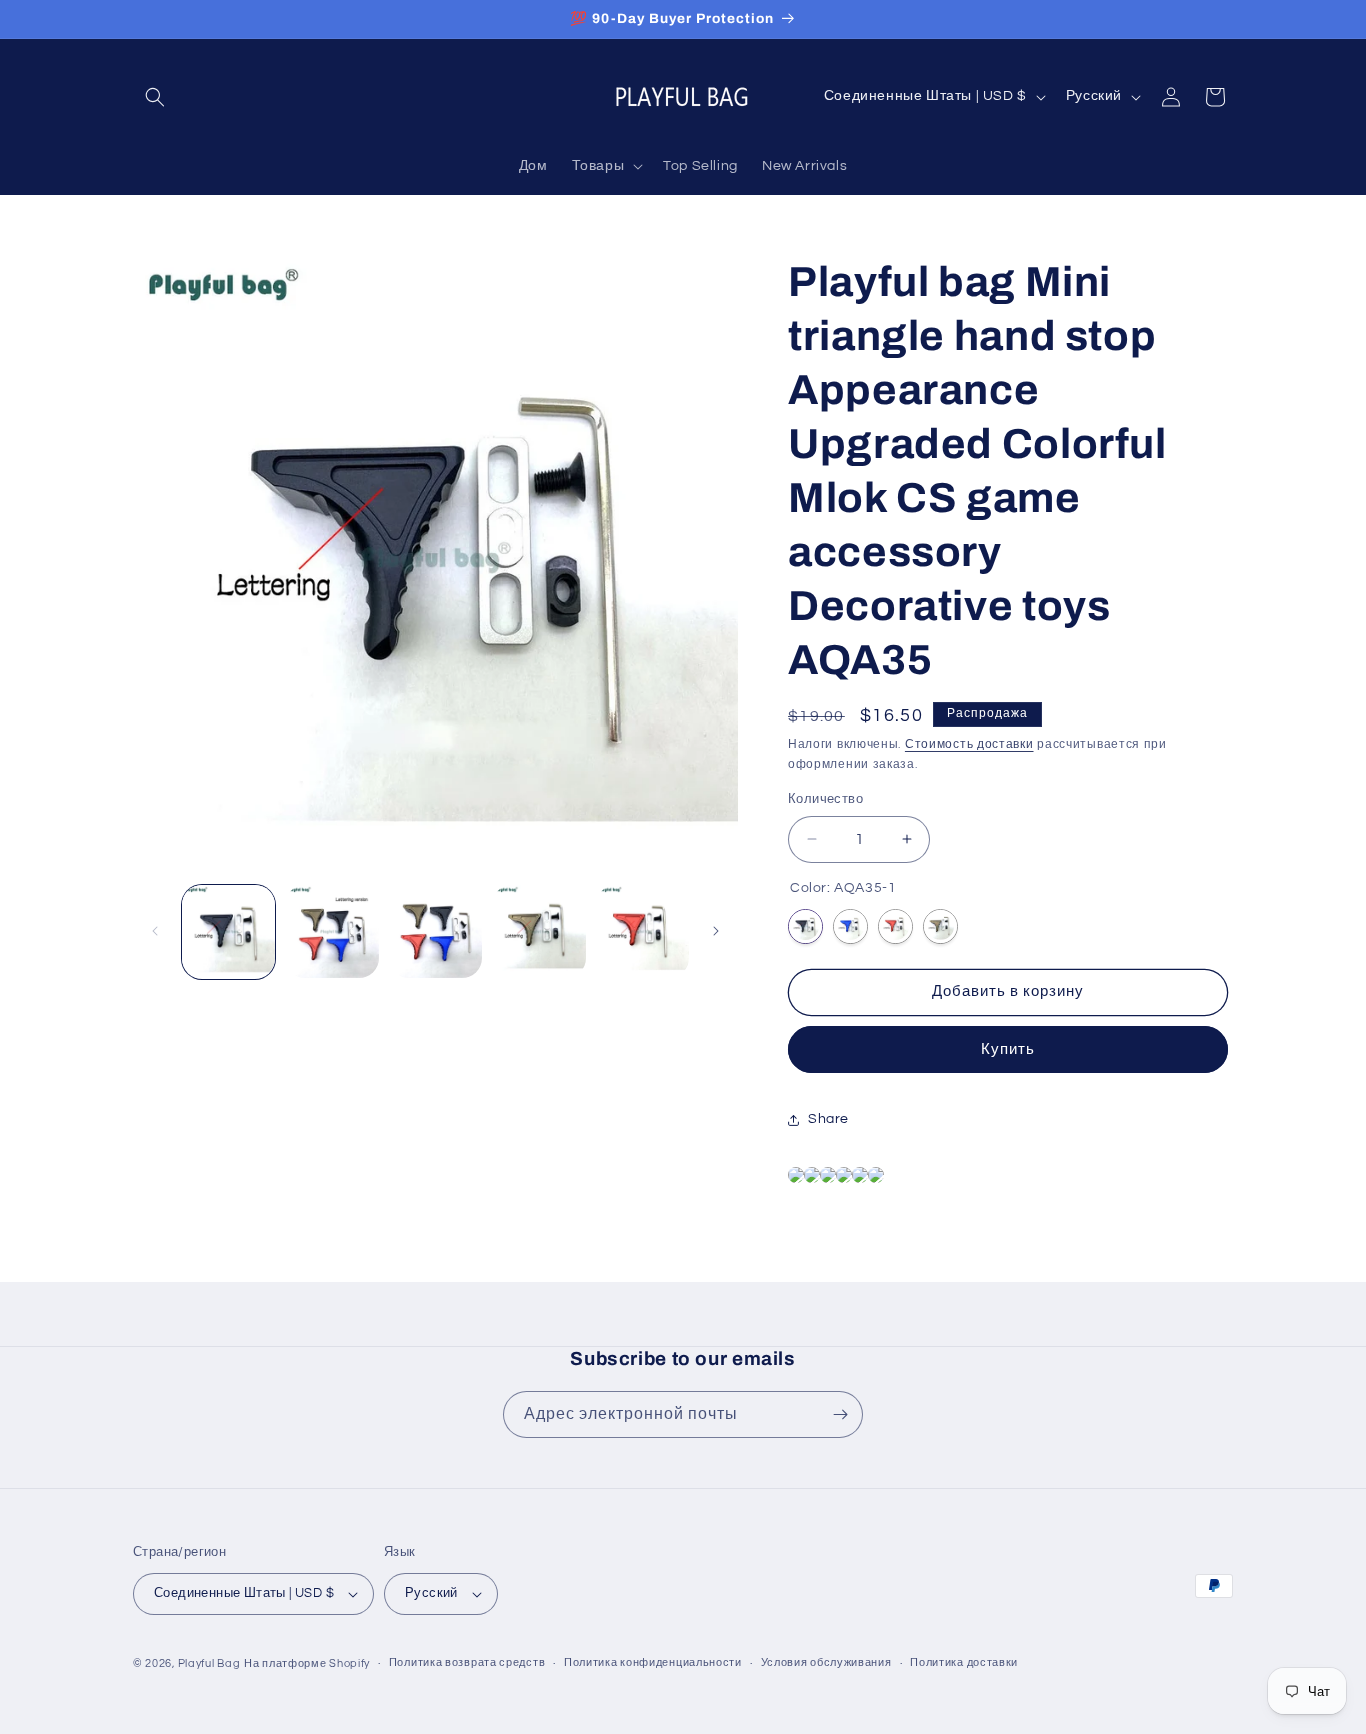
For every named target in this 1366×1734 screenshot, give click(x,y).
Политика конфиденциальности (653, 1662)
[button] (155, 97)
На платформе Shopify (307, 1663)
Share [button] (828, 1119)
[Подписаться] (840, 1414)
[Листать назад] (155, 931)
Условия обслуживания (826, 1662)
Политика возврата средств (467, 1662)
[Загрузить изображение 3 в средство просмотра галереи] (435, 931)
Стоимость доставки (969, 744)
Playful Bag (209, 1663)
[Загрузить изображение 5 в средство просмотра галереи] (642, 931)
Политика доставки (964, 1662)
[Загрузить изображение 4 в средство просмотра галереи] (538, 931)
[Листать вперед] (716, 931)
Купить (1008, 1049)
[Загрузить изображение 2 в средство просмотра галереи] (331, 931)
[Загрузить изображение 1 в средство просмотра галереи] (228, 931)
